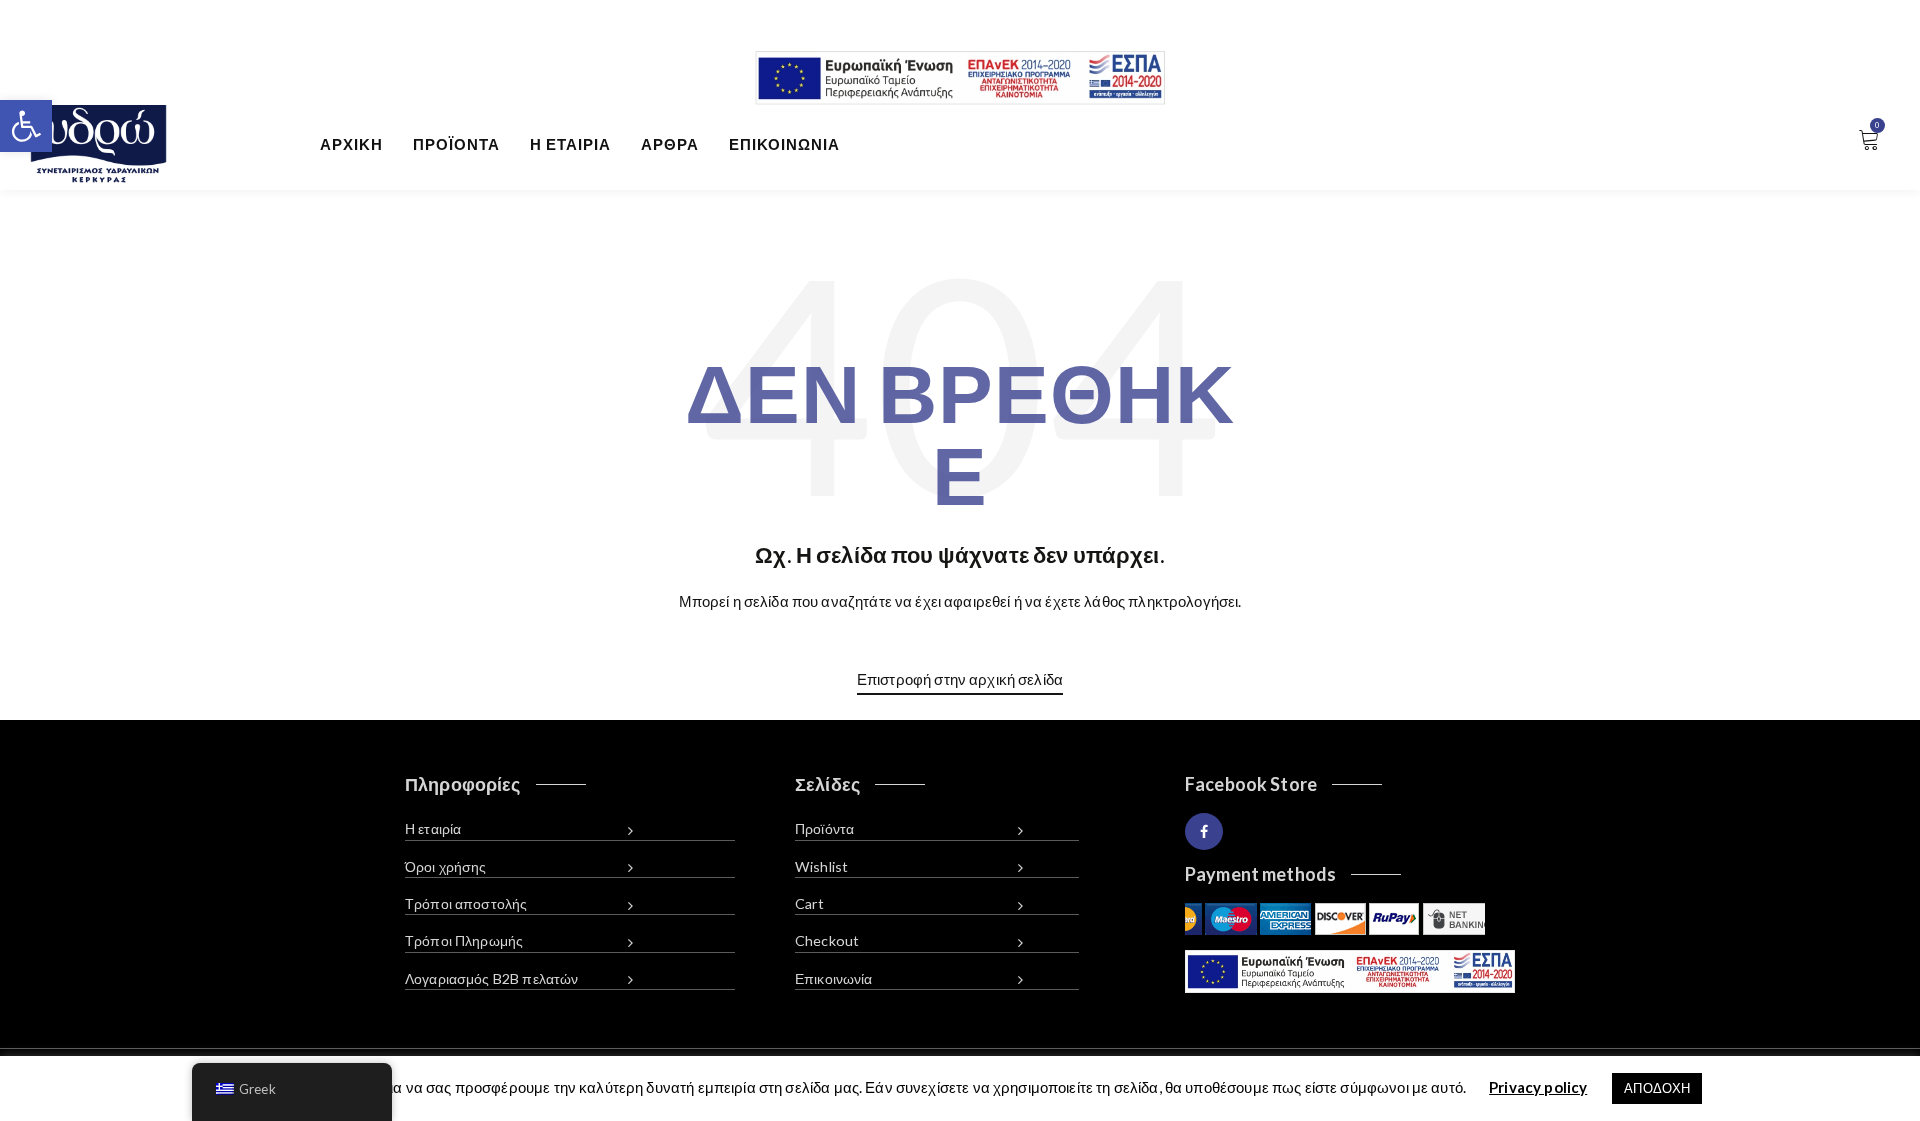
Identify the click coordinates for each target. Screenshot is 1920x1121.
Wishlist (821, 866)
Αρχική (351, 144)
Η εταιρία (570, 144)
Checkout (827, 940)
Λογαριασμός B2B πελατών (491, 978)
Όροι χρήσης (446, 866)
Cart (810, 903)
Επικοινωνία (784, 144)
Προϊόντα (456, 144)
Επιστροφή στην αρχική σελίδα (960, 679)
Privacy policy (1538, 1087)
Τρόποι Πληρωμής (464, 940)
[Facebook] (1204, 831)
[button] (26, 126)
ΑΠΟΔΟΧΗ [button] (1657, 1088)
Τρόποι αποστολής (466, 903)
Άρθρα (670, 144)
